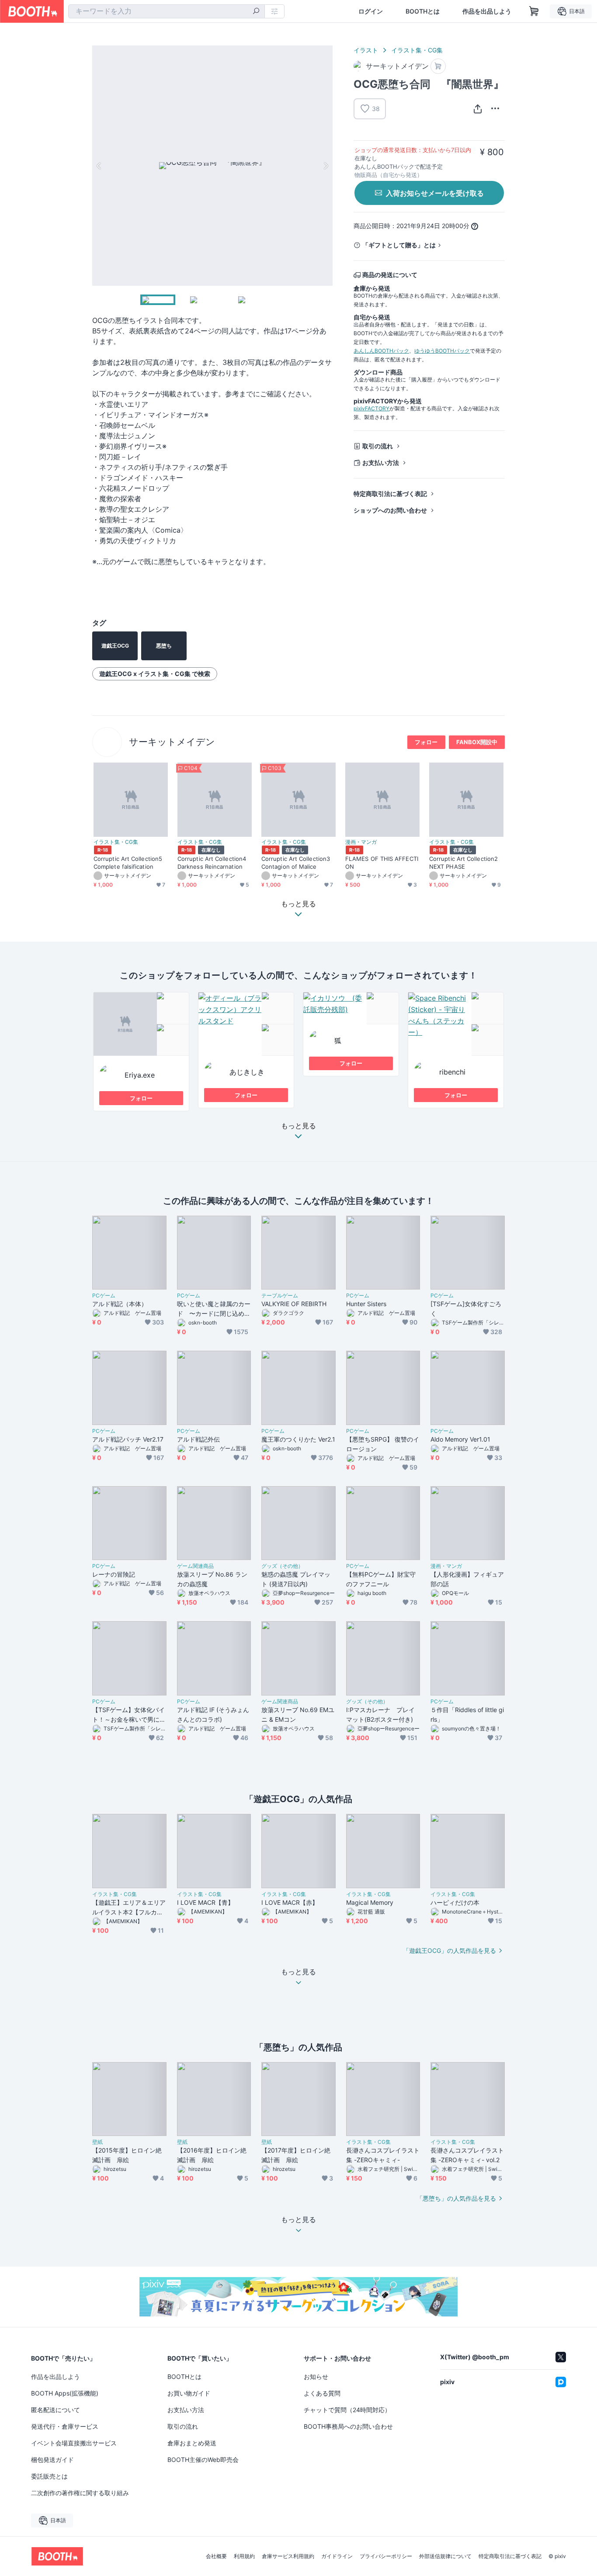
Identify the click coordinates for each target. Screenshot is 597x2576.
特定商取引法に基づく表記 (390, 494)
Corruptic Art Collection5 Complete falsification (128, 862)
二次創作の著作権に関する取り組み (80, 2493)
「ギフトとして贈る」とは (399, 245)
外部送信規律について (445, 2556)
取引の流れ (378, 446)
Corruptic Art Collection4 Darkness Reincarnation (212, 862)
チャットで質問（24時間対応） (347, 2410)
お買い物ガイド (189, 2393)
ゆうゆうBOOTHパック (442, 351)
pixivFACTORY (371, 408)
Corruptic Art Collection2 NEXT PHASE (463, 862)
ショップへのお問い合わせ (390, 510)
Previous (99, 166)
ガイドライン (337, 2556)
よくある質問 (322, 2393)
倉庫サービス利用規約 (288, 2556)
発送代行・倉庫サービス (65, 2426)
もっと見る (298, 1126)
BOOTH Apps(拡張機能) (65, 2393)
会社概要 (216, 2556)
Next (326, 166)
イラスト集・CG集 (417, 50)
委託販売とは (49, 2476)
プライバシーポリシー (386, 2556)
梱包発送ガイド (52, 2460)
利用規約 (244, 2556)
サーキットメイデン (172, 742)
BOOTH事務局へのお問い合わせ (348, 2426)
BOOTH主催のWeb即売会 (203, 2460)
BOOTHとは (423, 11)
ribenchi (452, 1072)
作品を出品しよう (487, 11)
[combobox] (167, 11)
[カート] (438, 66)
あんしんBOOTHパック (381, 351)
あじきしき (247, 1072)
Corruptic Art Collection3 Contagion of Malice (296, 862)
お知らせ (316, 2377)
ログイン (371, 11)
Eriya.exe (140, 1075)
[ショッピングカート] (534, 11)
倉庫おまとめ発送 (192, 2443)
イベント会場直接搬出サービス (74, 2443)
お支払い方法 (381, 463)
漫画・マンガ (361, 842)
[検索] (256, 12)
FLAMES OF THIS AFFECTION (382, 862)
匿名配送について (56, 2410)
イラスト (366, 50)
